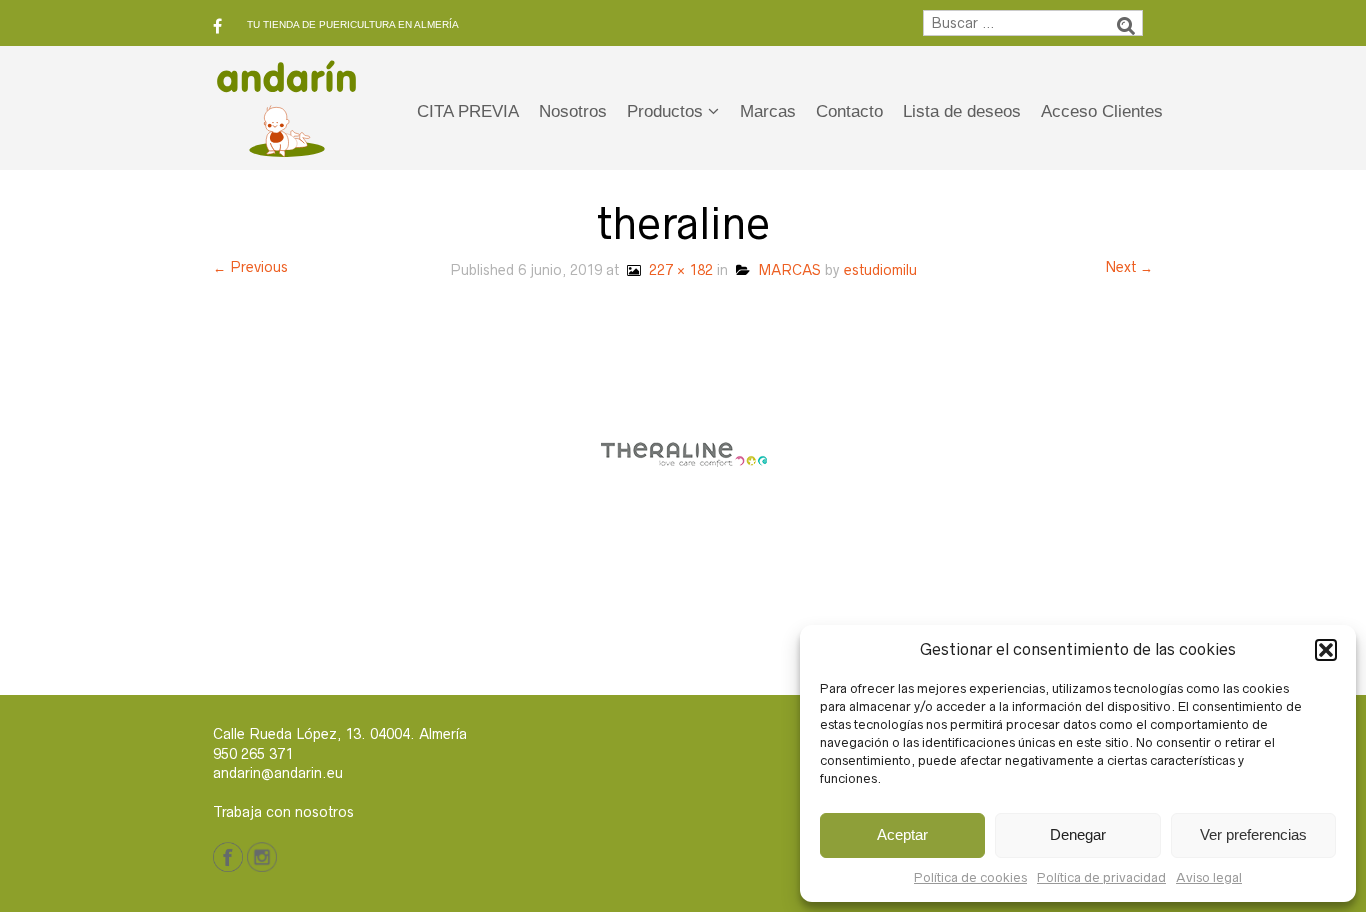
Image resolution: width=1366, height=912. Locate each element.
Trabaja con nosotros (283, 812)
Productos (665, 111)
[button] (1326, 650)
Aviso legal (1209, 877)
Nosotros (573, 111)
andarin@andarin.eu (278, 773)
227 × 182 (677, 270)
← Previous (250, 267)
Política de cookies (970, 877)
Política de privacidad (1101, 877)
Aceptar (902, 834)
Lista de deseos (962, 111)
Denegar (1078, 834)
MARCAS (785, 270)
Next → (1129, 267)
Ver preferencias (1253, 834)
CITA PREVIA (468, 111)
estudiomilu (880, 270)
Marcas (768, 111)
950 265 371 (253, 754)
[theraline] (683, 453)
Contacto (849, 111)
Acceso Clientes (1102, 111)
